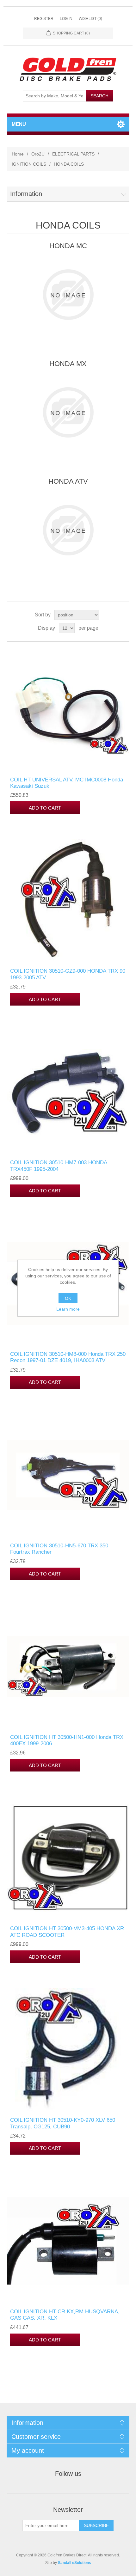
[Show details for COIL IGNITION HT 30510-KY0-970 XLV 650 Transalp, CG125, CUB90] (68, 2050)
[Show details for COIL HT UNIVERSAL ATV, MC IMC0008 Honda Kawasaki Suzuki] (68, 709)
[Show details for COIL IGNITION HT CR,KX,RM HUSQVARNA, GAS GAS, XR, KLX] (68, 2241)
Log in (66, 19)
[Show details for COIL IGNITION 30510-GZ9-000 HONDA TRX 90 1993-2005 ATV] (68, 900)
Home (18, 154)
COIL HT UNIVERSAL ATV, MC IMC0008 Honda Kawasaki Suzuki (67, 783)
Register (44, 19)
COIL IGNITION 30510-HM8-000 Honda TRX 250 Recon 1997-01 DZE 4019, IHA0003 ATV (68, 1357)
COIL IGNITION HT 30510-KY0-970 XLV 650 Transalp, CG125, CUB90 (63, 2123)
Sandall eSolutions (74, 2563)
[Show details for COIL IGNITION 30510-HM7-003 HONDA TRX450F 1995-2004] (68, 1092)
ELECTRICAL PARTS (73, 154)
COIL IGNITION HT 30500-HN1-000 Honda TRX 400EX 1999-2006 (67, 1740)
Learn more (68, 1309)
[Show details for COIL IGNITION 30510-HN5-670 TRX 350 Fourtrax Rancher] (68, 1475)
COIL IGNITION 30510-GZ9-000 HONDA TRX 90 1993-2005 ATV (68, 974)
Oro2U (38, 154)
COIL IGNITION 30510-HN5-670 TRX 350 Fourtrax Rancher (59, 1549)
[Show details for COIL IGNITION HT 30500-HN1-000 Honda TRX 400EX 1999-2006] (68, 1667)
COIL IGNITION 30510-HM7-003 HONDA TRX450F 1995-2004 (59, 1166)
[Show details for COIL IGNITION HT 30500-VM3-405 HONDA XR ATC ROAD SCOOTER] (68, 1858)
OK (68, 1298)
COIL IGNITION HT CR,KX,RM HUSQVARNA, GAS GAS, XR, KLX (65, 2315)
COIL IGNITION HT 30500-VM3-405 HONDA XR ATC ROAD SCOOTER (67, 1932)
